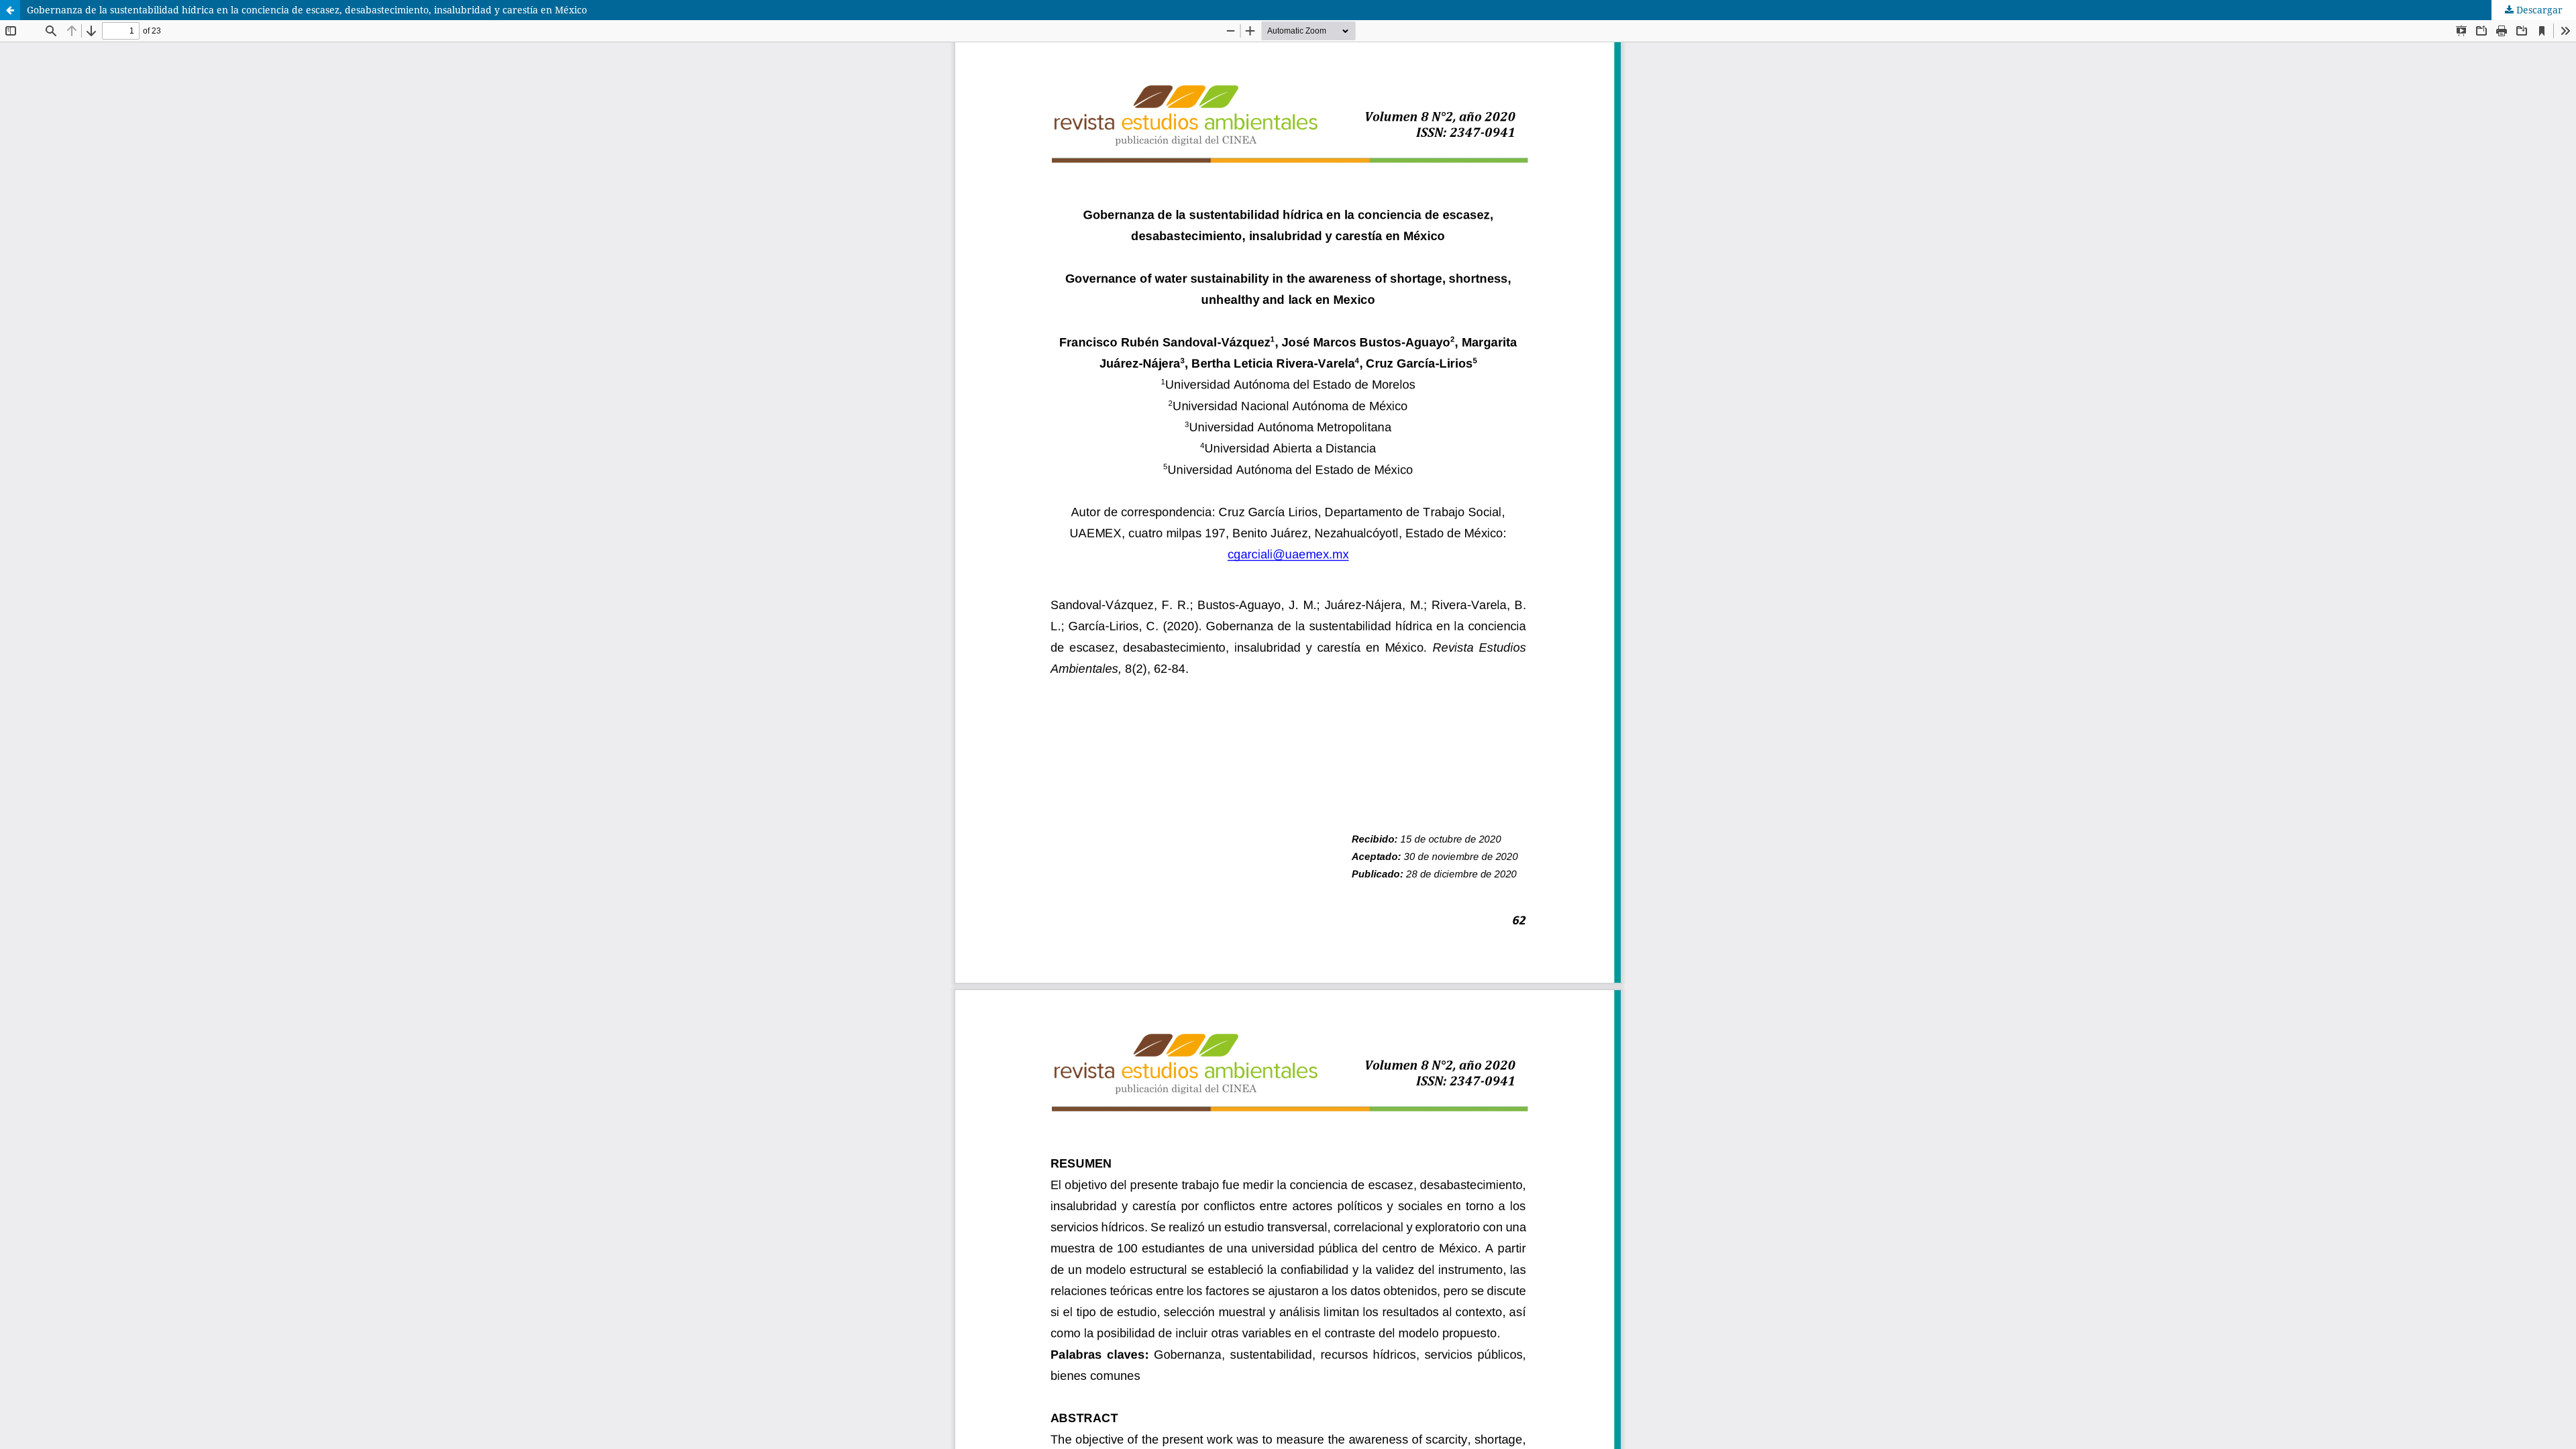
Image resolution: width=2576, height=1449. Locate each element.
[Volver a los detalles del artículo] (10, 10)
